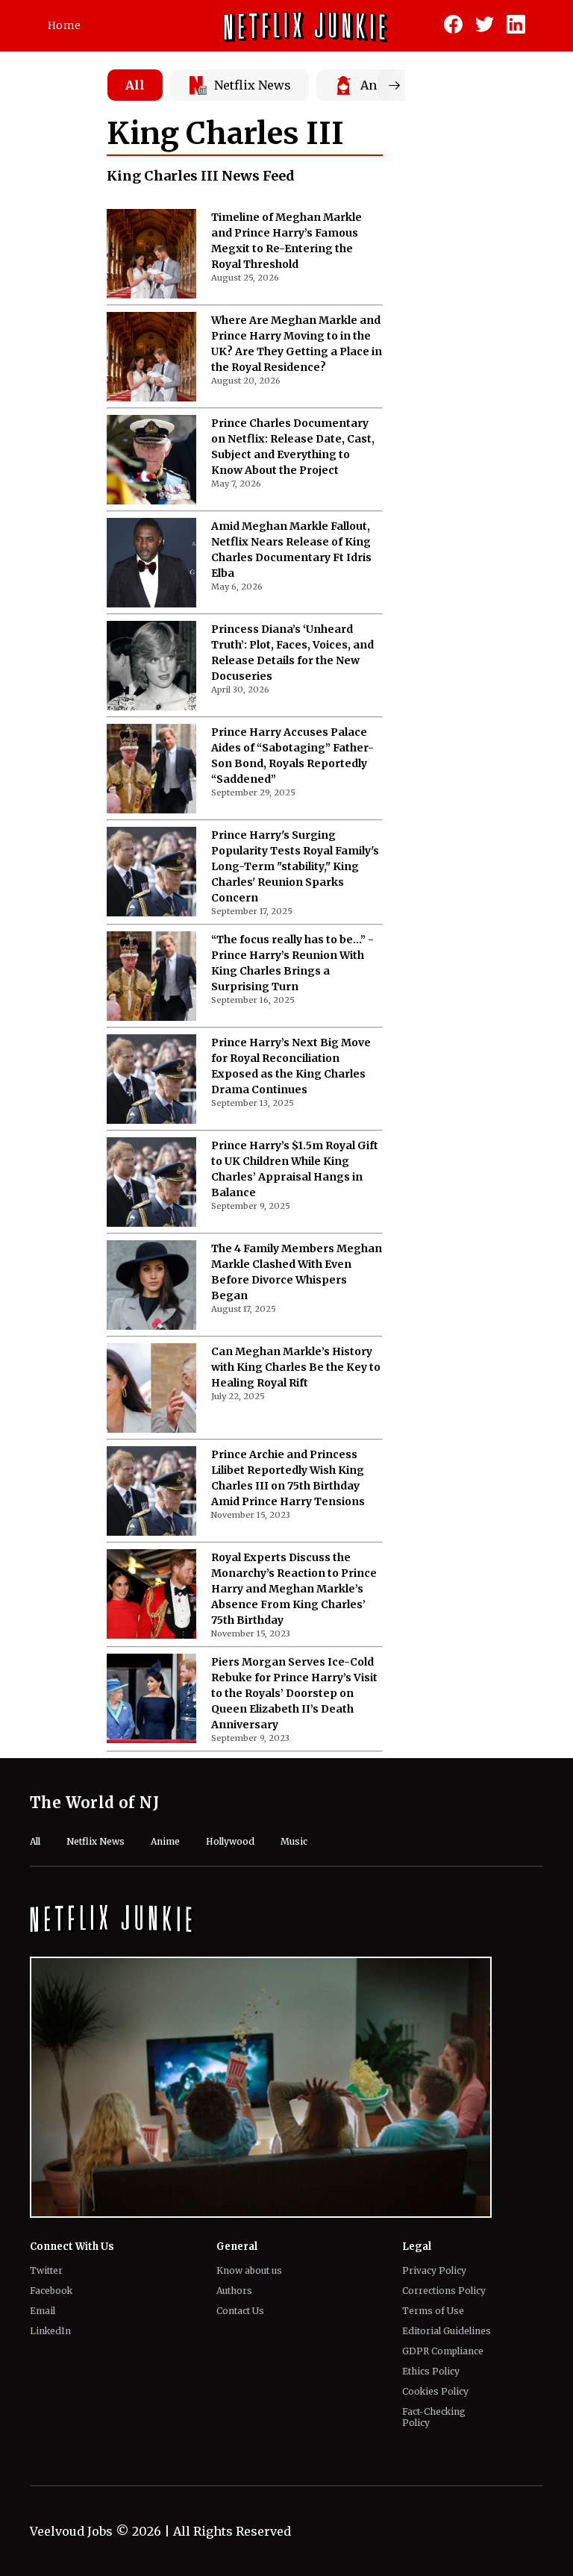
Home (64, 25)
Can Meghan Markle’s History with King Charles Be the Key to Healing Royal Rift (296, 1367)
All (135, 85)
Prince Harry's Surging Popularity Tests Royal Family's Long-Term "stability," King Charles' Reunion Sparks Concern (295, 866)
